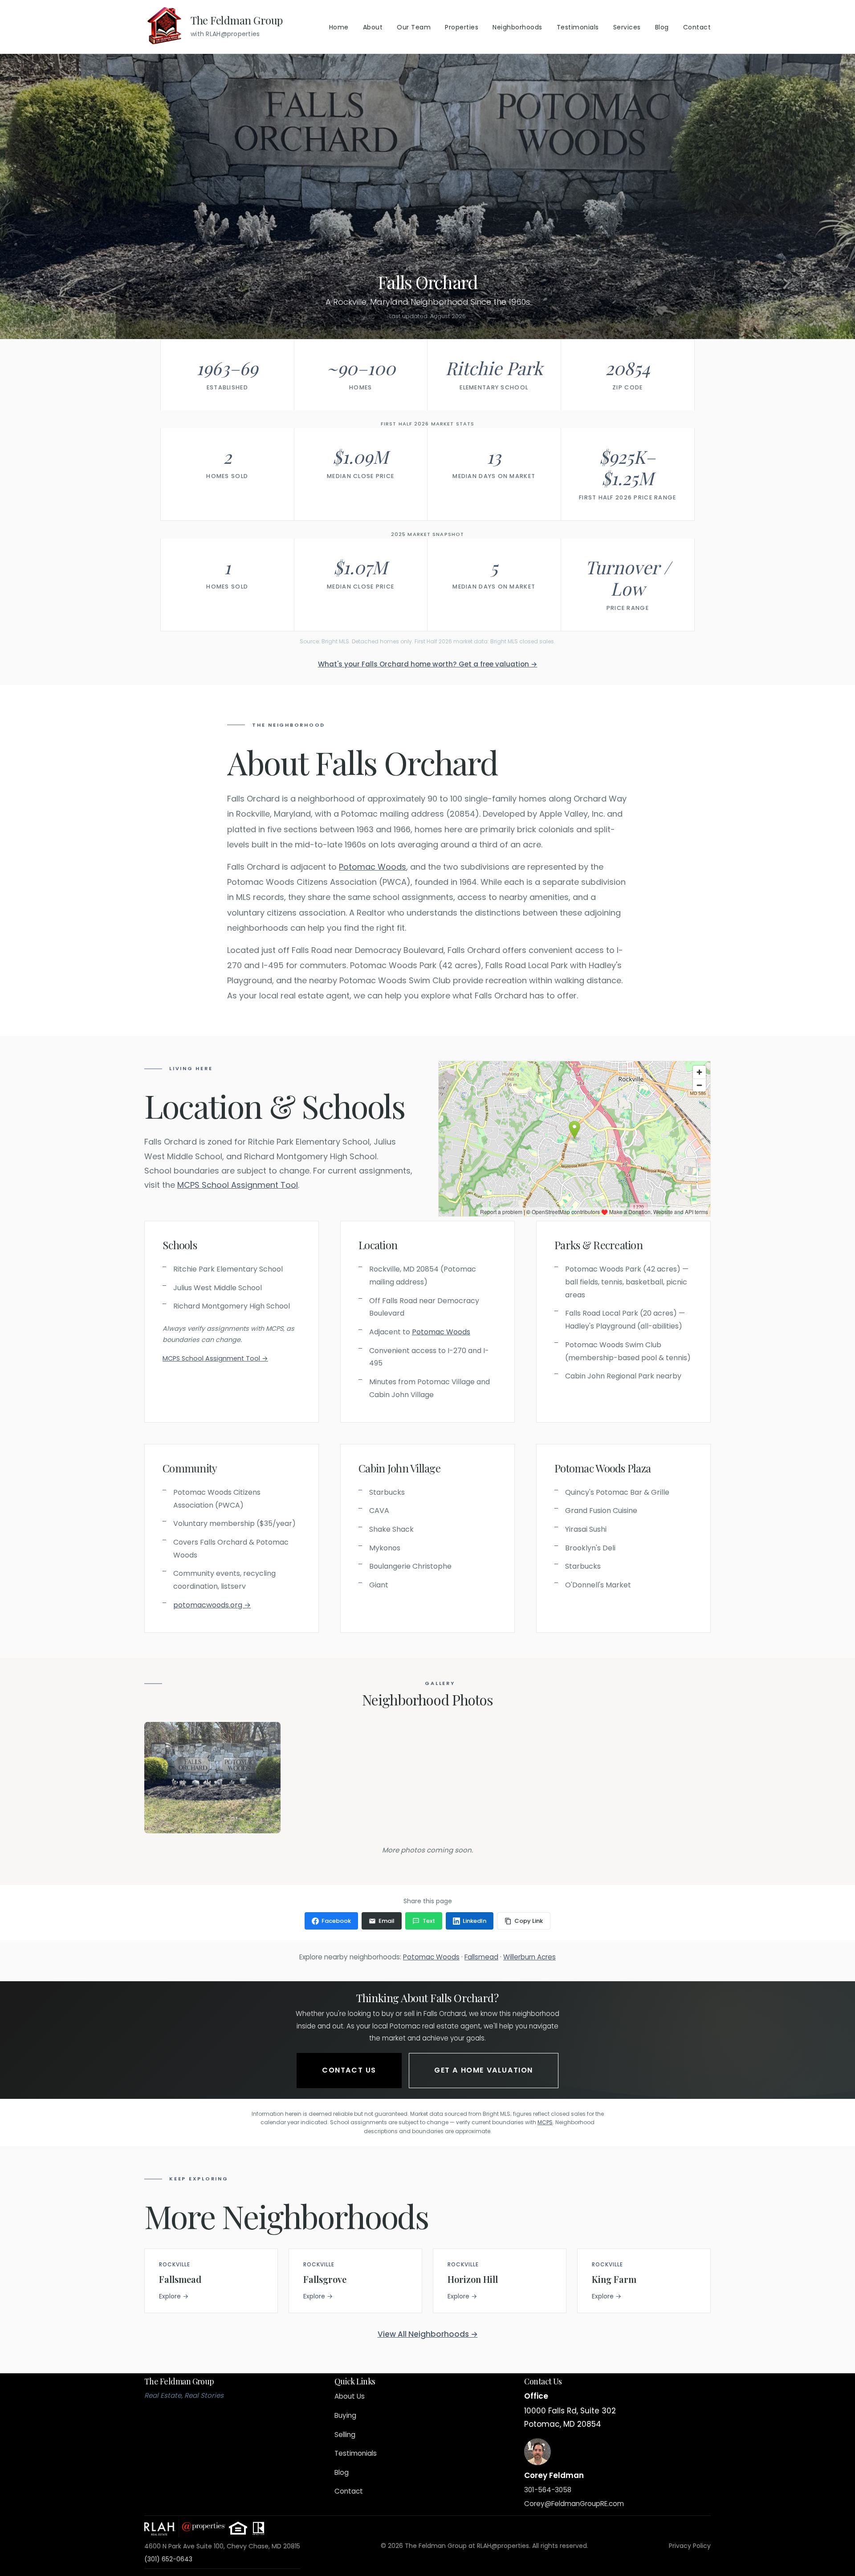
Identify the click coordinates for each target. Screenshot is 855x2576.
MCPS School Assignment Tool (238, 1185)
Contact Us (349, 2070)
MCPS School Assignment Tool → (215, 1358)
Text (429, 1921)
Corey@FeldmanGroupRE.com (574, 2504)
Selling (345, 2435)
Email (387, 1921)
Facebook (336, 1921)
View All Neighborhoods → (428, 2334)
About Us (350, 2396)
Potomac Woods (373, 867)
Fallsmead (481, 1957)
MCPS (545, 2122)
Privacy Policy (690, 2546)
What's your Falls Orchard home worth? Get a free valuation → (428, 664)
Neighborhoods (517, 27)
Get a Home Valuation (484, 2070)
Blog (662, 27)
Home (339, 27)
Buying (345, 2415)
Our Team (414, 27)
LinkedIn (474, 1921)
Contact (697, 27)
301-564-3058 (548, 2490)
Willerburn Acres (529, 1957)
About (373, 27)
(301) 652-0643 (168, 2559)
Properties (462, 27)
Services (627, 27)
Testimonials (578, 27)
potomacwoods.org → (212, 1605)
